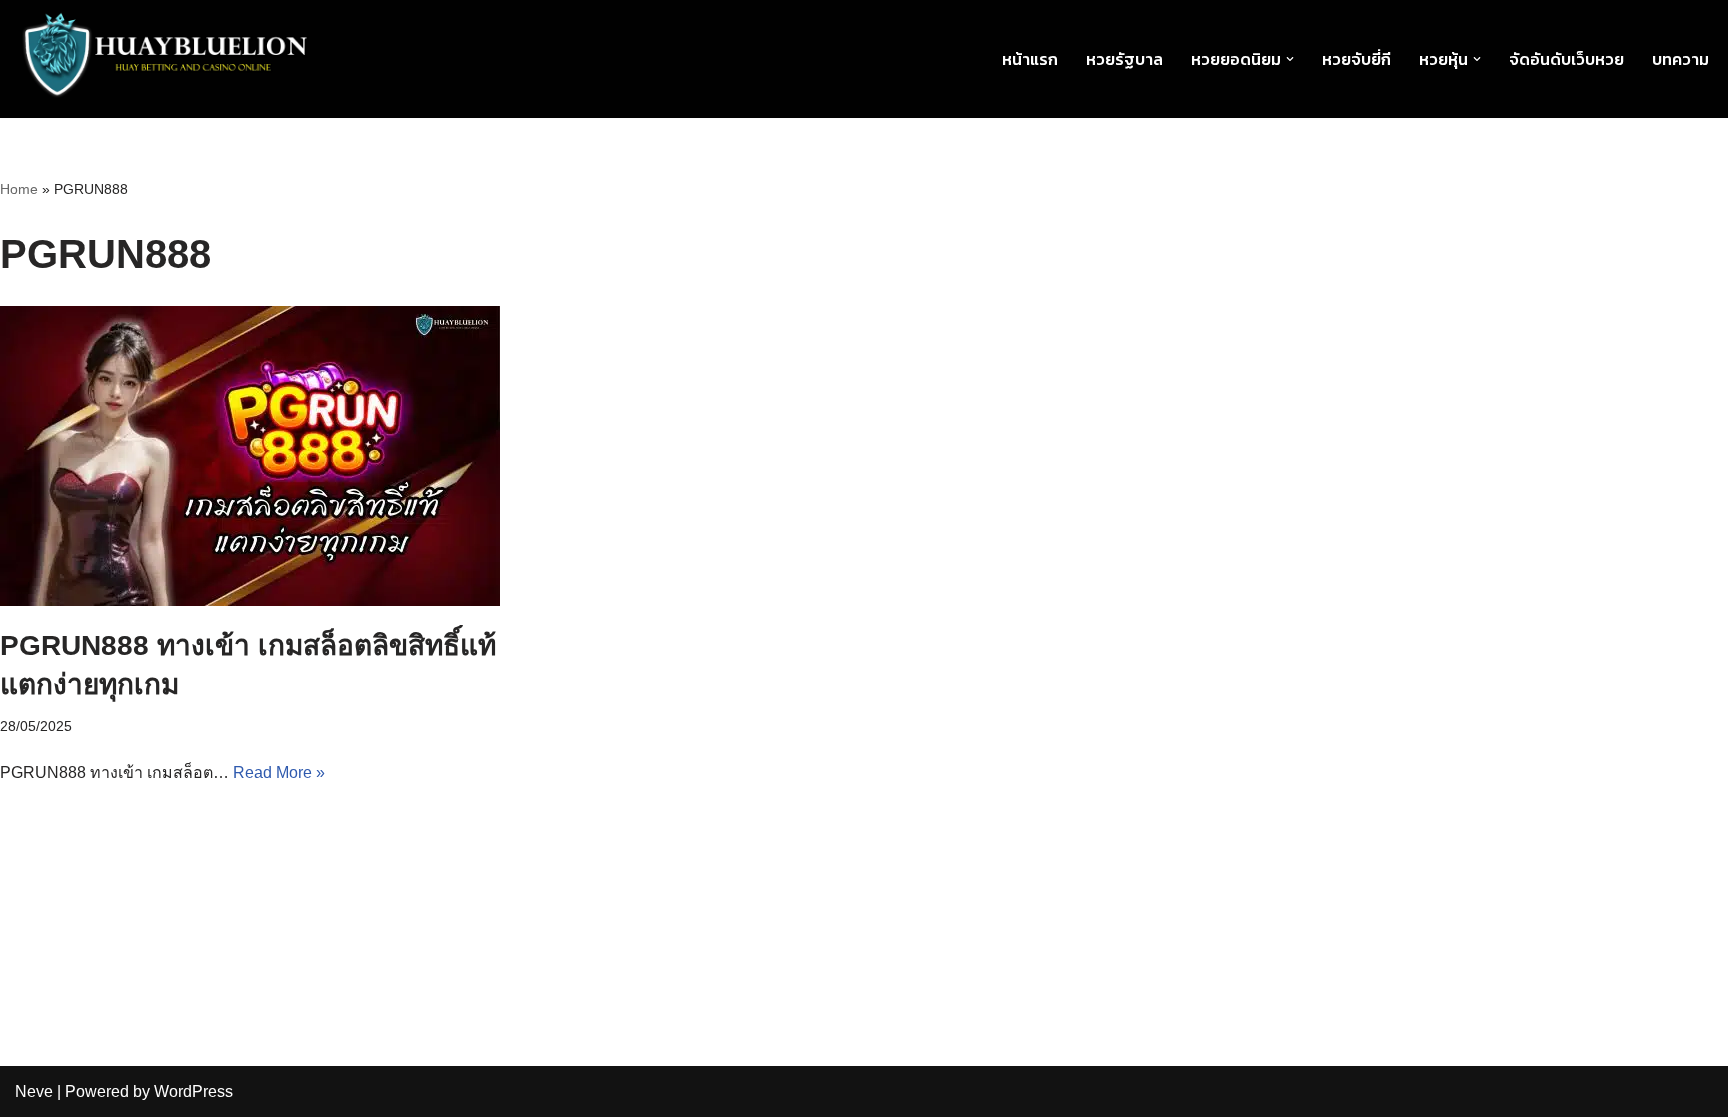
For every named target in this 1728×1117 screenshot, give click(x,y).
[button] (1290, 59)
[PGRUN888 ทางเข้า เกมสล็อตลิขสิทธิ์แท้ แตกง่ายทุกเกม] (278, 456)
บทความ (1680, 59)
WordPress (193, 1091)
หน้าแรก (1030, 59)
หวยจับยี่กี (1356, 59)
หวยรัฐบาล (1124, 59)
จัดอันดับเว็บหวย (1566, 59)
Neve (34, 1091)
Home (19, 189)
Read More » (279, 772)
